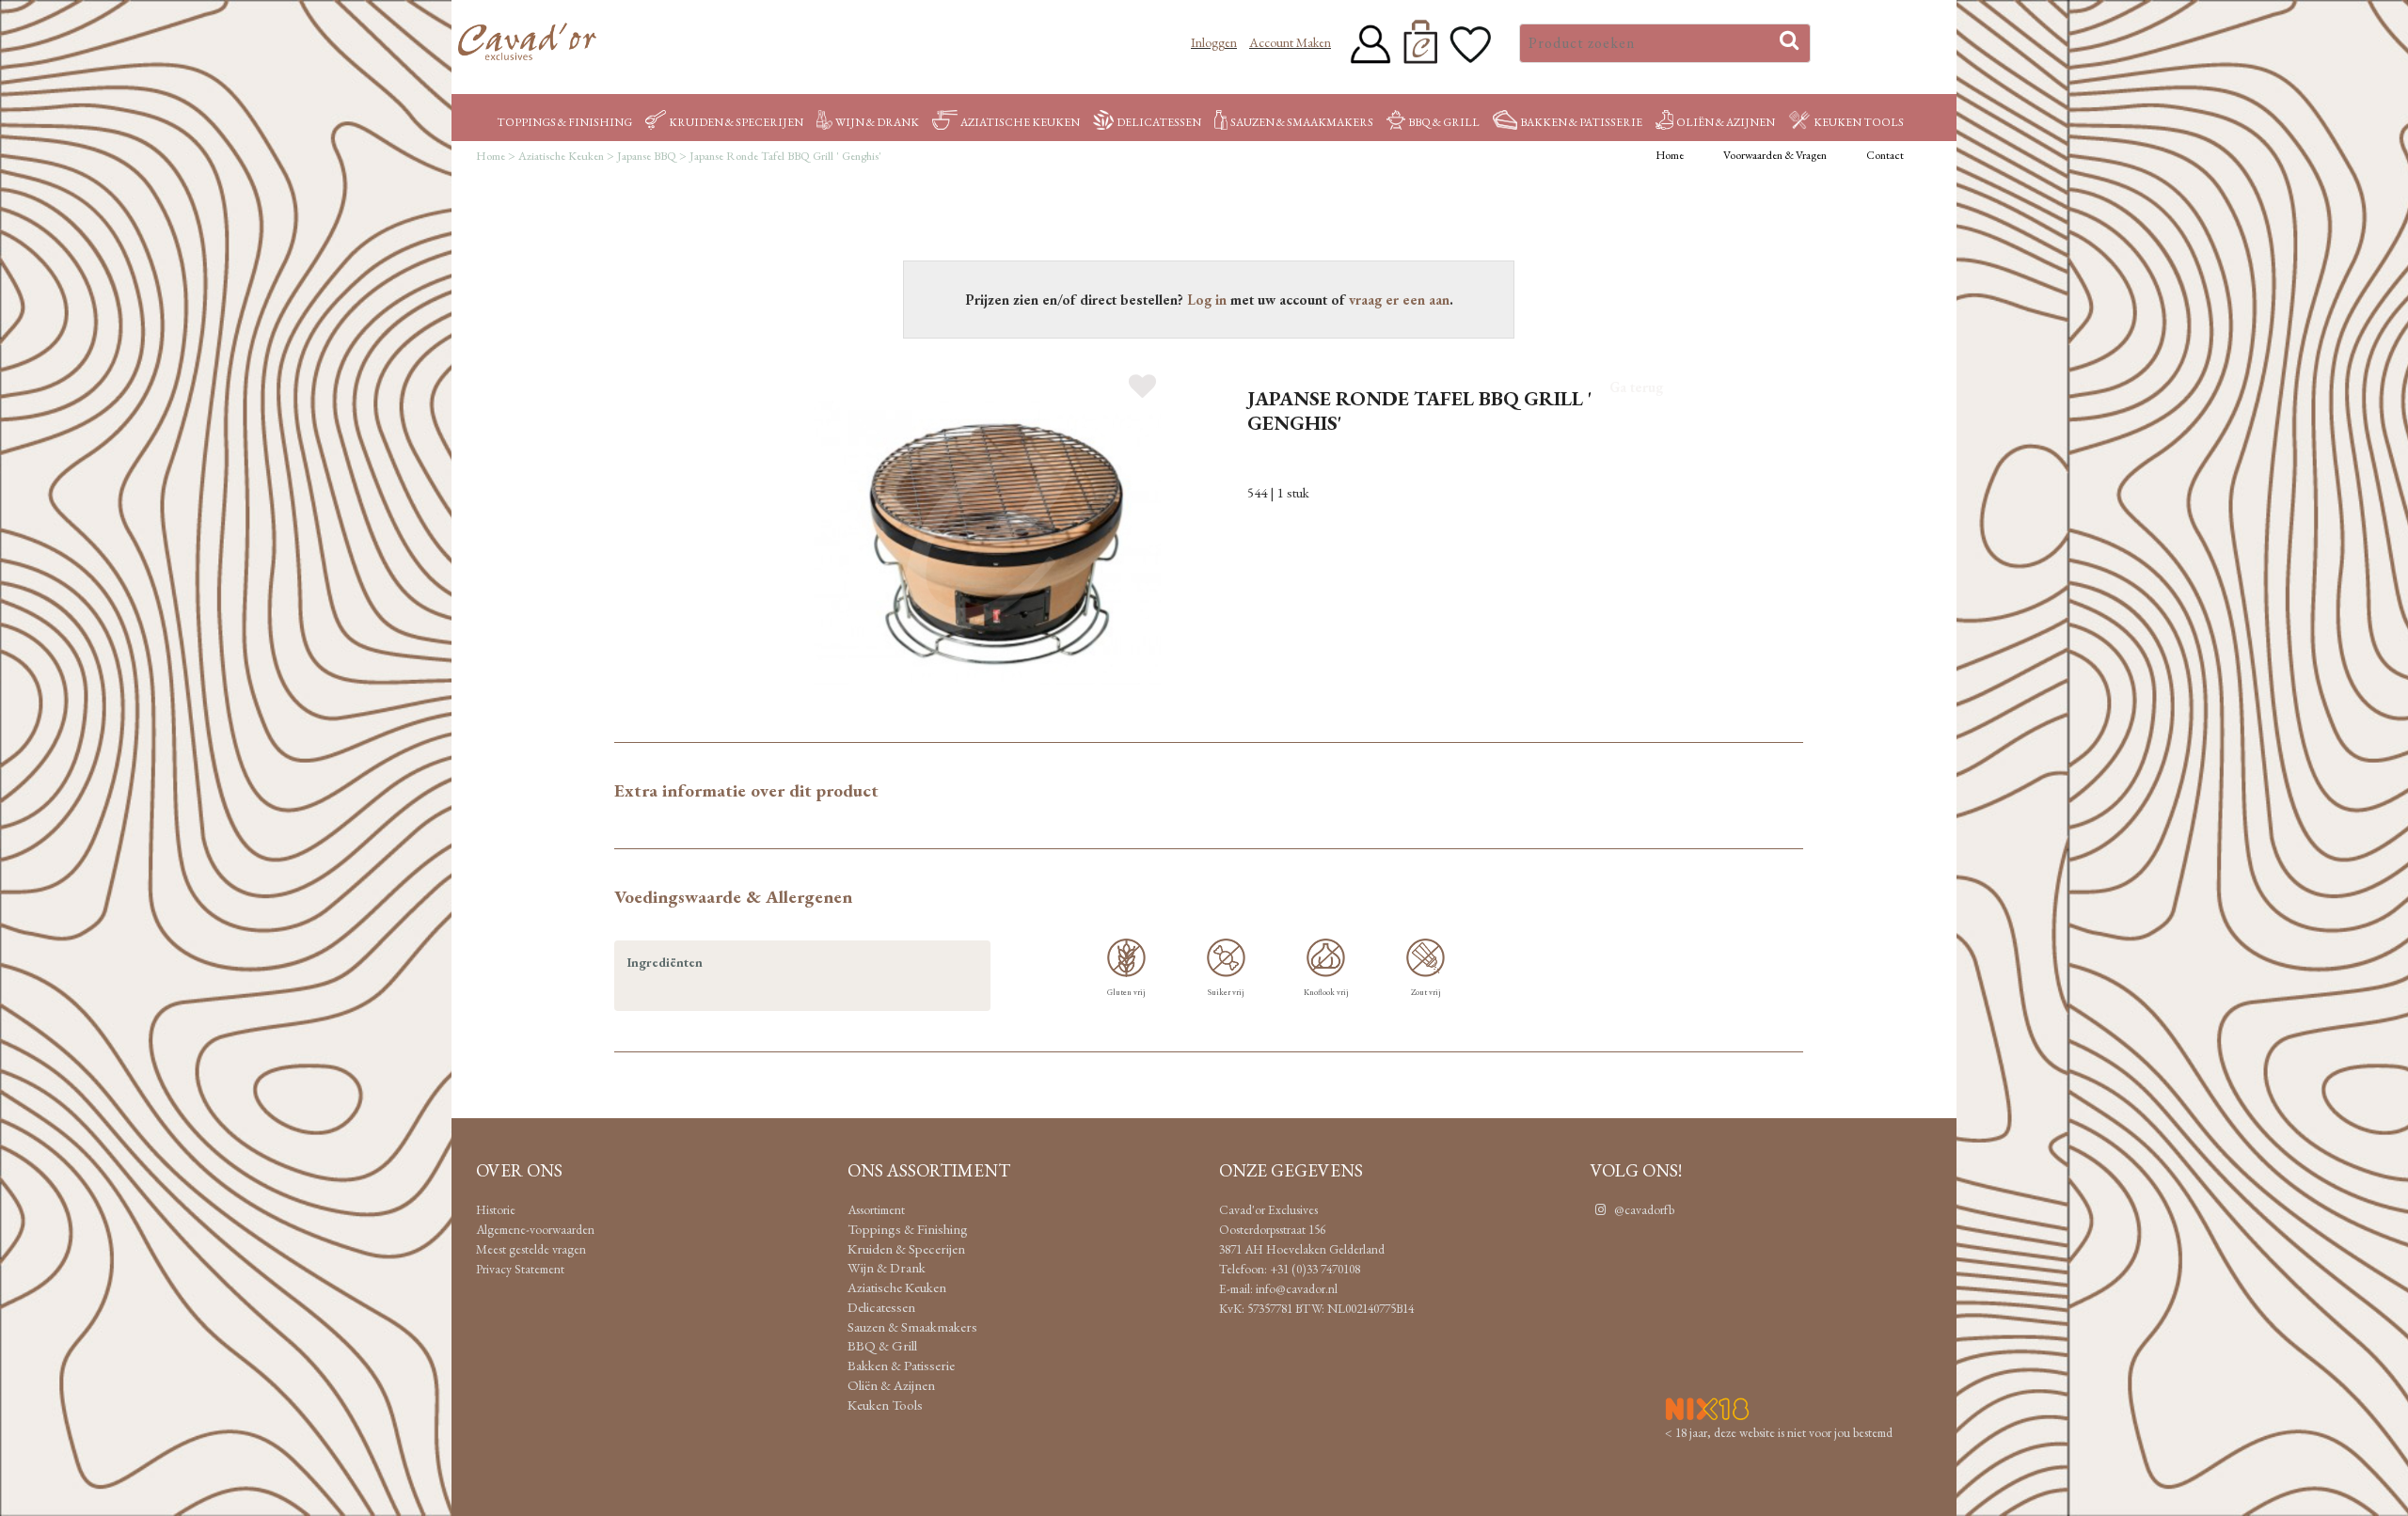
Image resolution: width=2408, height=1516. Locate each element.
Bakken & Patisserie (1581, 122)
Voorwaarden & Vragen (1775, 155)
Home (491, 156)
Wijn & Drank (877, 122)
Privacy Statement (520, 1269)
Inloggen (1214, 42)
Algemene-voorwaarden (535, 1229)
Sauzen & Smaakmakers (1302, 122)
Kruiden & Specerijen (736, 122)
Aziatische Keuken (1020, 122)
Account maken (1290, 42)
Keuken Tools (1859, 122)
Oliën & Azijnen (1726, 122)
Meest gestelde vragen (531, 1249)
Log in (1207, 300)
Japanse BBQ (647, 156)
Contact (1885, 155)
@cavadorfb (1643, 1209)
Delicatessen (1159, 122)
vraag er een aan (1399, 300)
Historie (496, 1209)
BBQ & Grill (1444, 122)
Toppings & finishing (564, 122)
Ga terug (1636, 387)
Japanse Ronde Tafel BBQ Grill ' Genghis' (785, 156)
